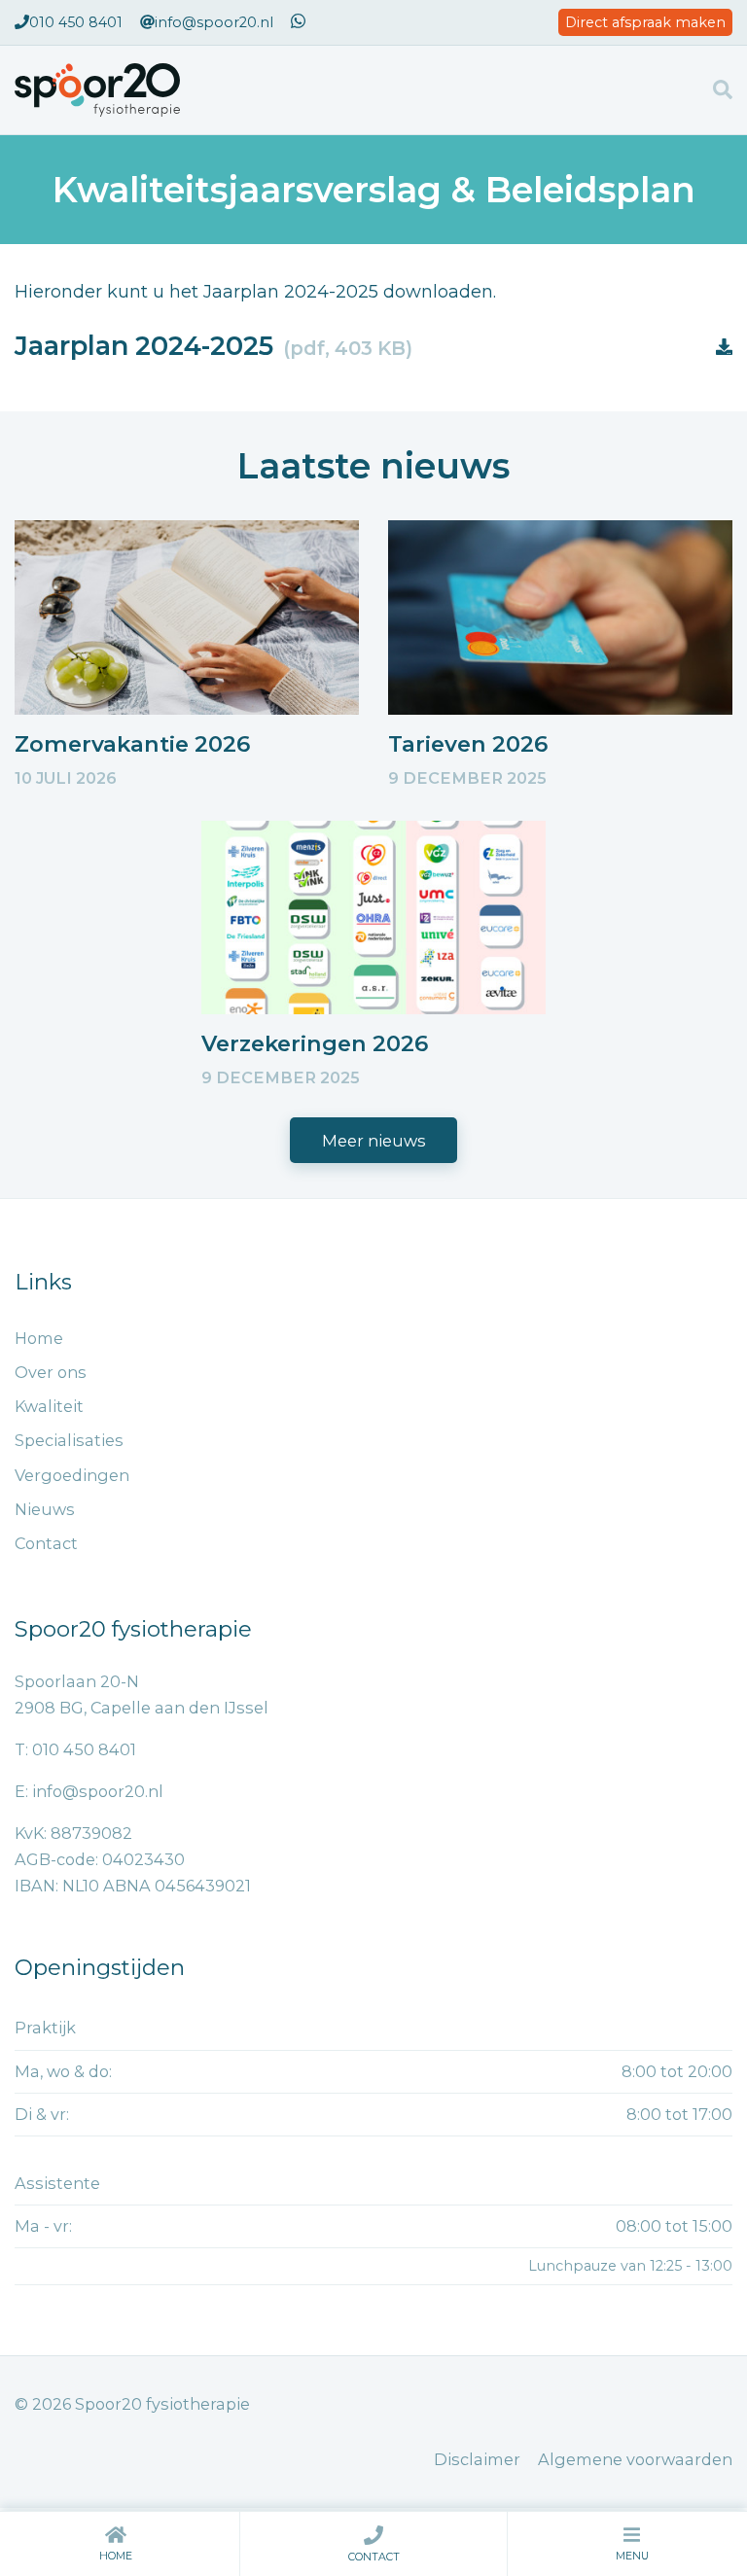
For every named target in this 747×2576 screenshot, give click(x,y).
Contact (374, 2557)
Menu (632, 2556)
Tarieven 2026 (468, 744)
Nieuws (45, 1509)
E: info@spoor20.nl (89, 1791)
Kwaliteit (49, 1406)
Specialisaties (69, 1440)
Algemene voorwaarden (635, 2459)
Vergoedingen (72, 1475)
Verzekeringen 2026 (315, 1043)
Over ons (51, 1372)
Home (116, 2556)
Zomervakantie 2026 (132, 744)
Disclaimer (477, 2459)
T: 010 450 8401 (75, 1749)
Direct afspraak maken (645, 22)
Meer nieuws (374, 1141)
